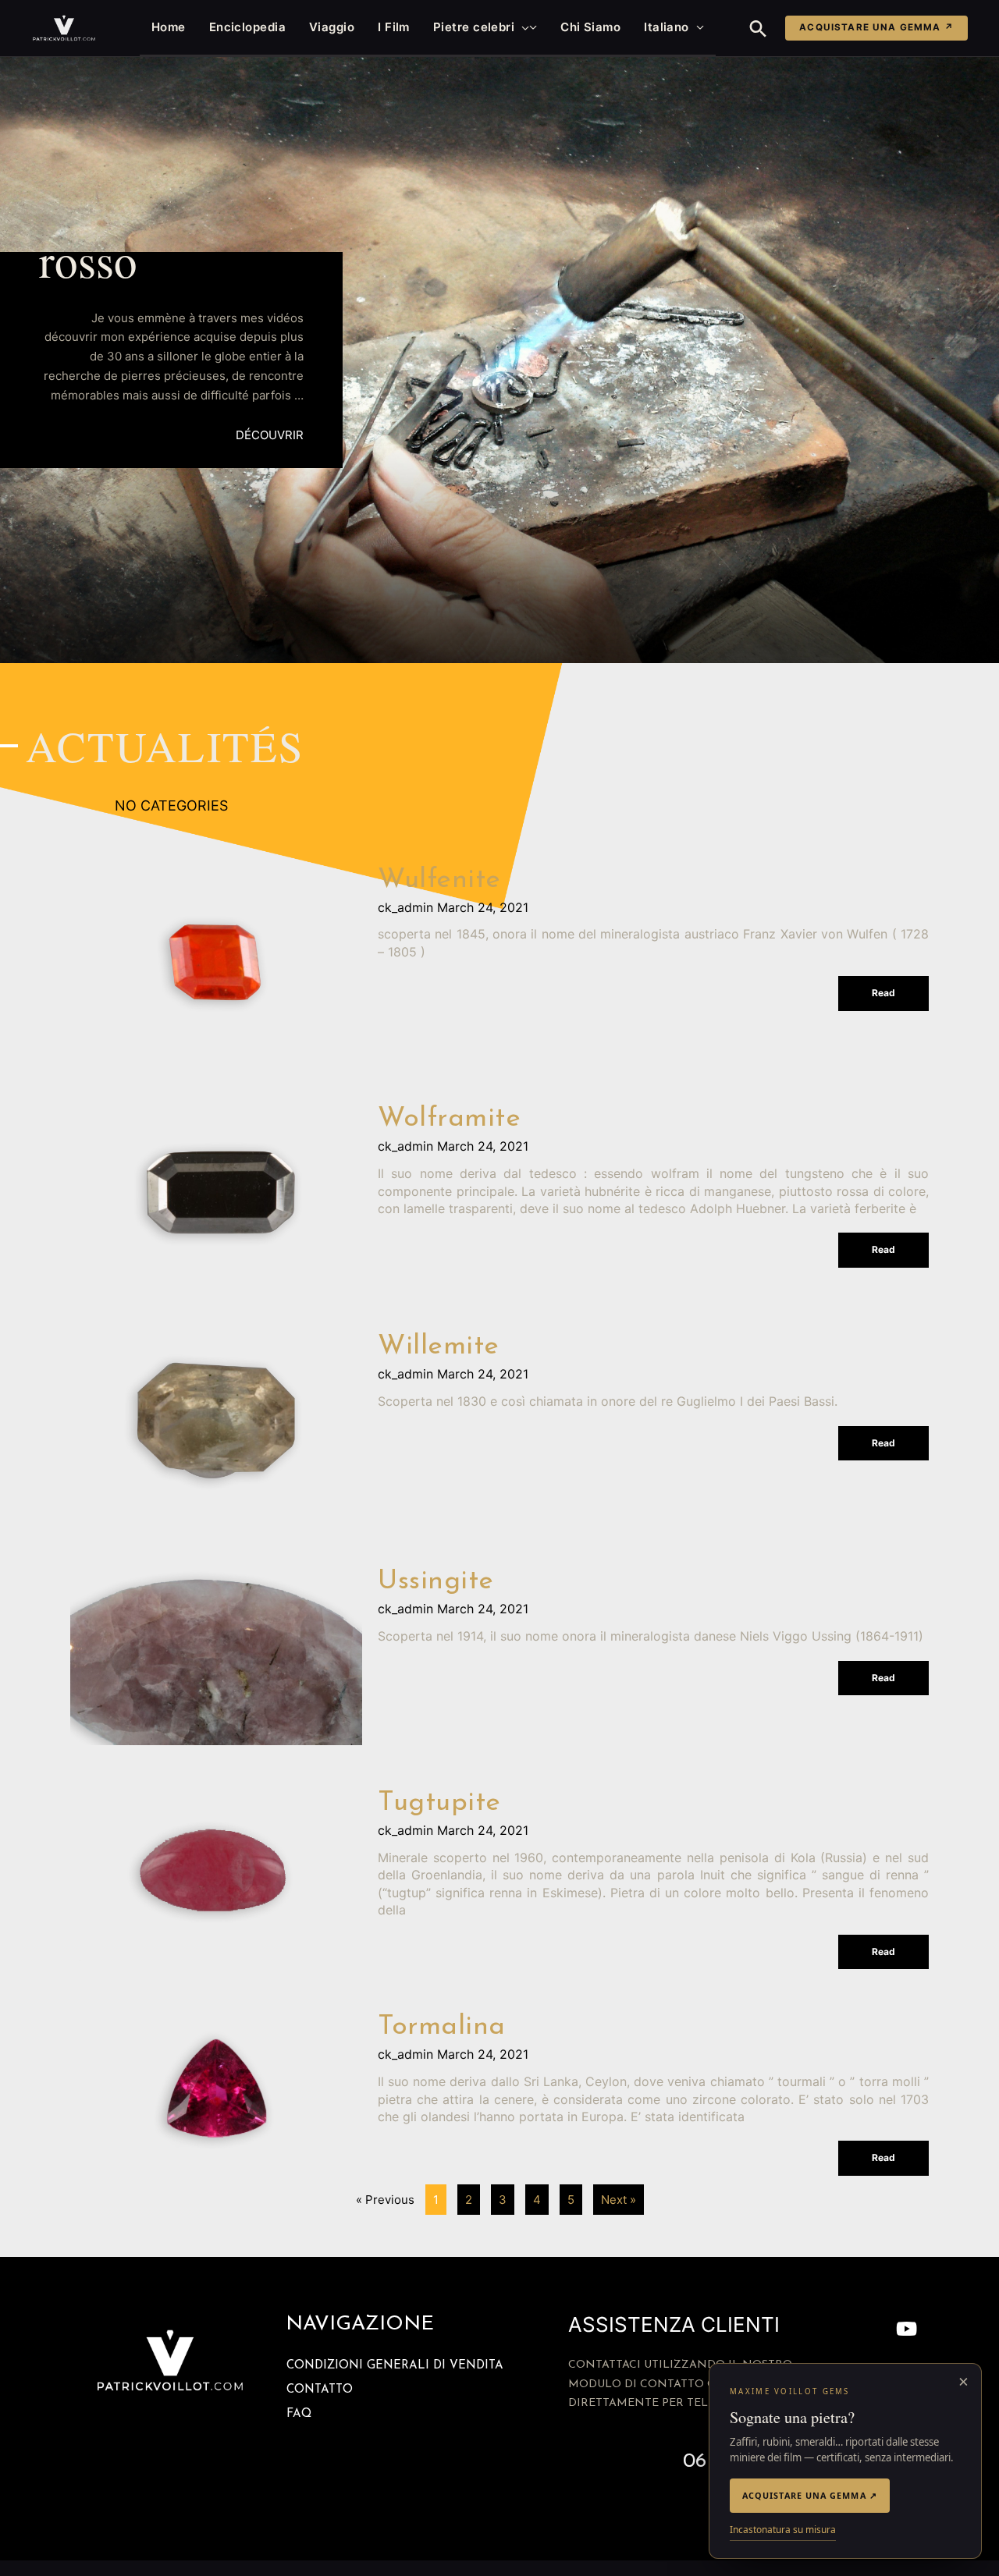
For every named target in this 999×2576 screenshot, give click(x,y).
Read (883, 993)
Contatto (320, 2390)
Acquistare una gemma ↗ (876, 27)
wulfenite (439, 880)
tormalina (442, 2027)
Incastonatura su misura (783, 2530)
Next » (619, 2200)
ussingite (436, 1582)
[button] (522, 27)
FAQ (299, 2414)
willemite (439, 1347)
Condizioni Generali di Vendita (395, 2366)
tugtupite (439, 1803)
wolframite (449, 1119)
